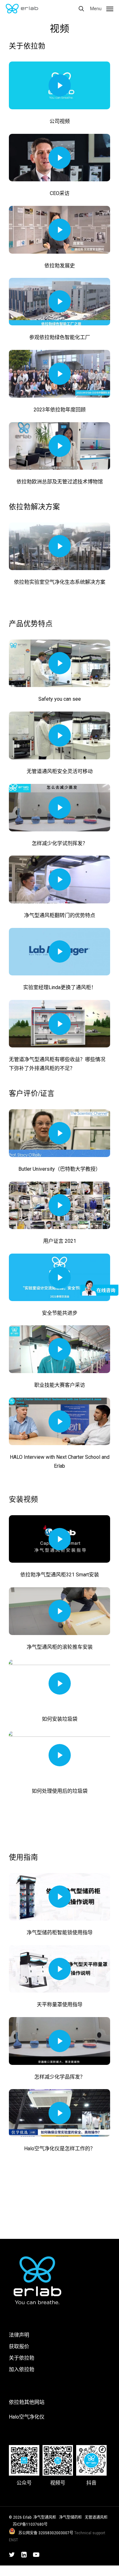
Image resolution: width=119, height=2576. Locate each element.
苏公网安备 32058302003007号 (46, 2533)
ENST (13, 2540)
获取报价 (19, 2346)
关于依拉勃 (22, 2358)
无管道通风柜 (96, 2517)
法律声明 (19, 2335)
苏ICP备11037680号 (30, 2524)
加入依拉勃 (22, 2369)
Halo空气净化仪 (27, 2417)
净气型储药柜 (70, 2517)
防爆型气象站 (15, 2570)
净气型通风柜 (45, 2517)
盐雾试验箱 (47, 2570)
